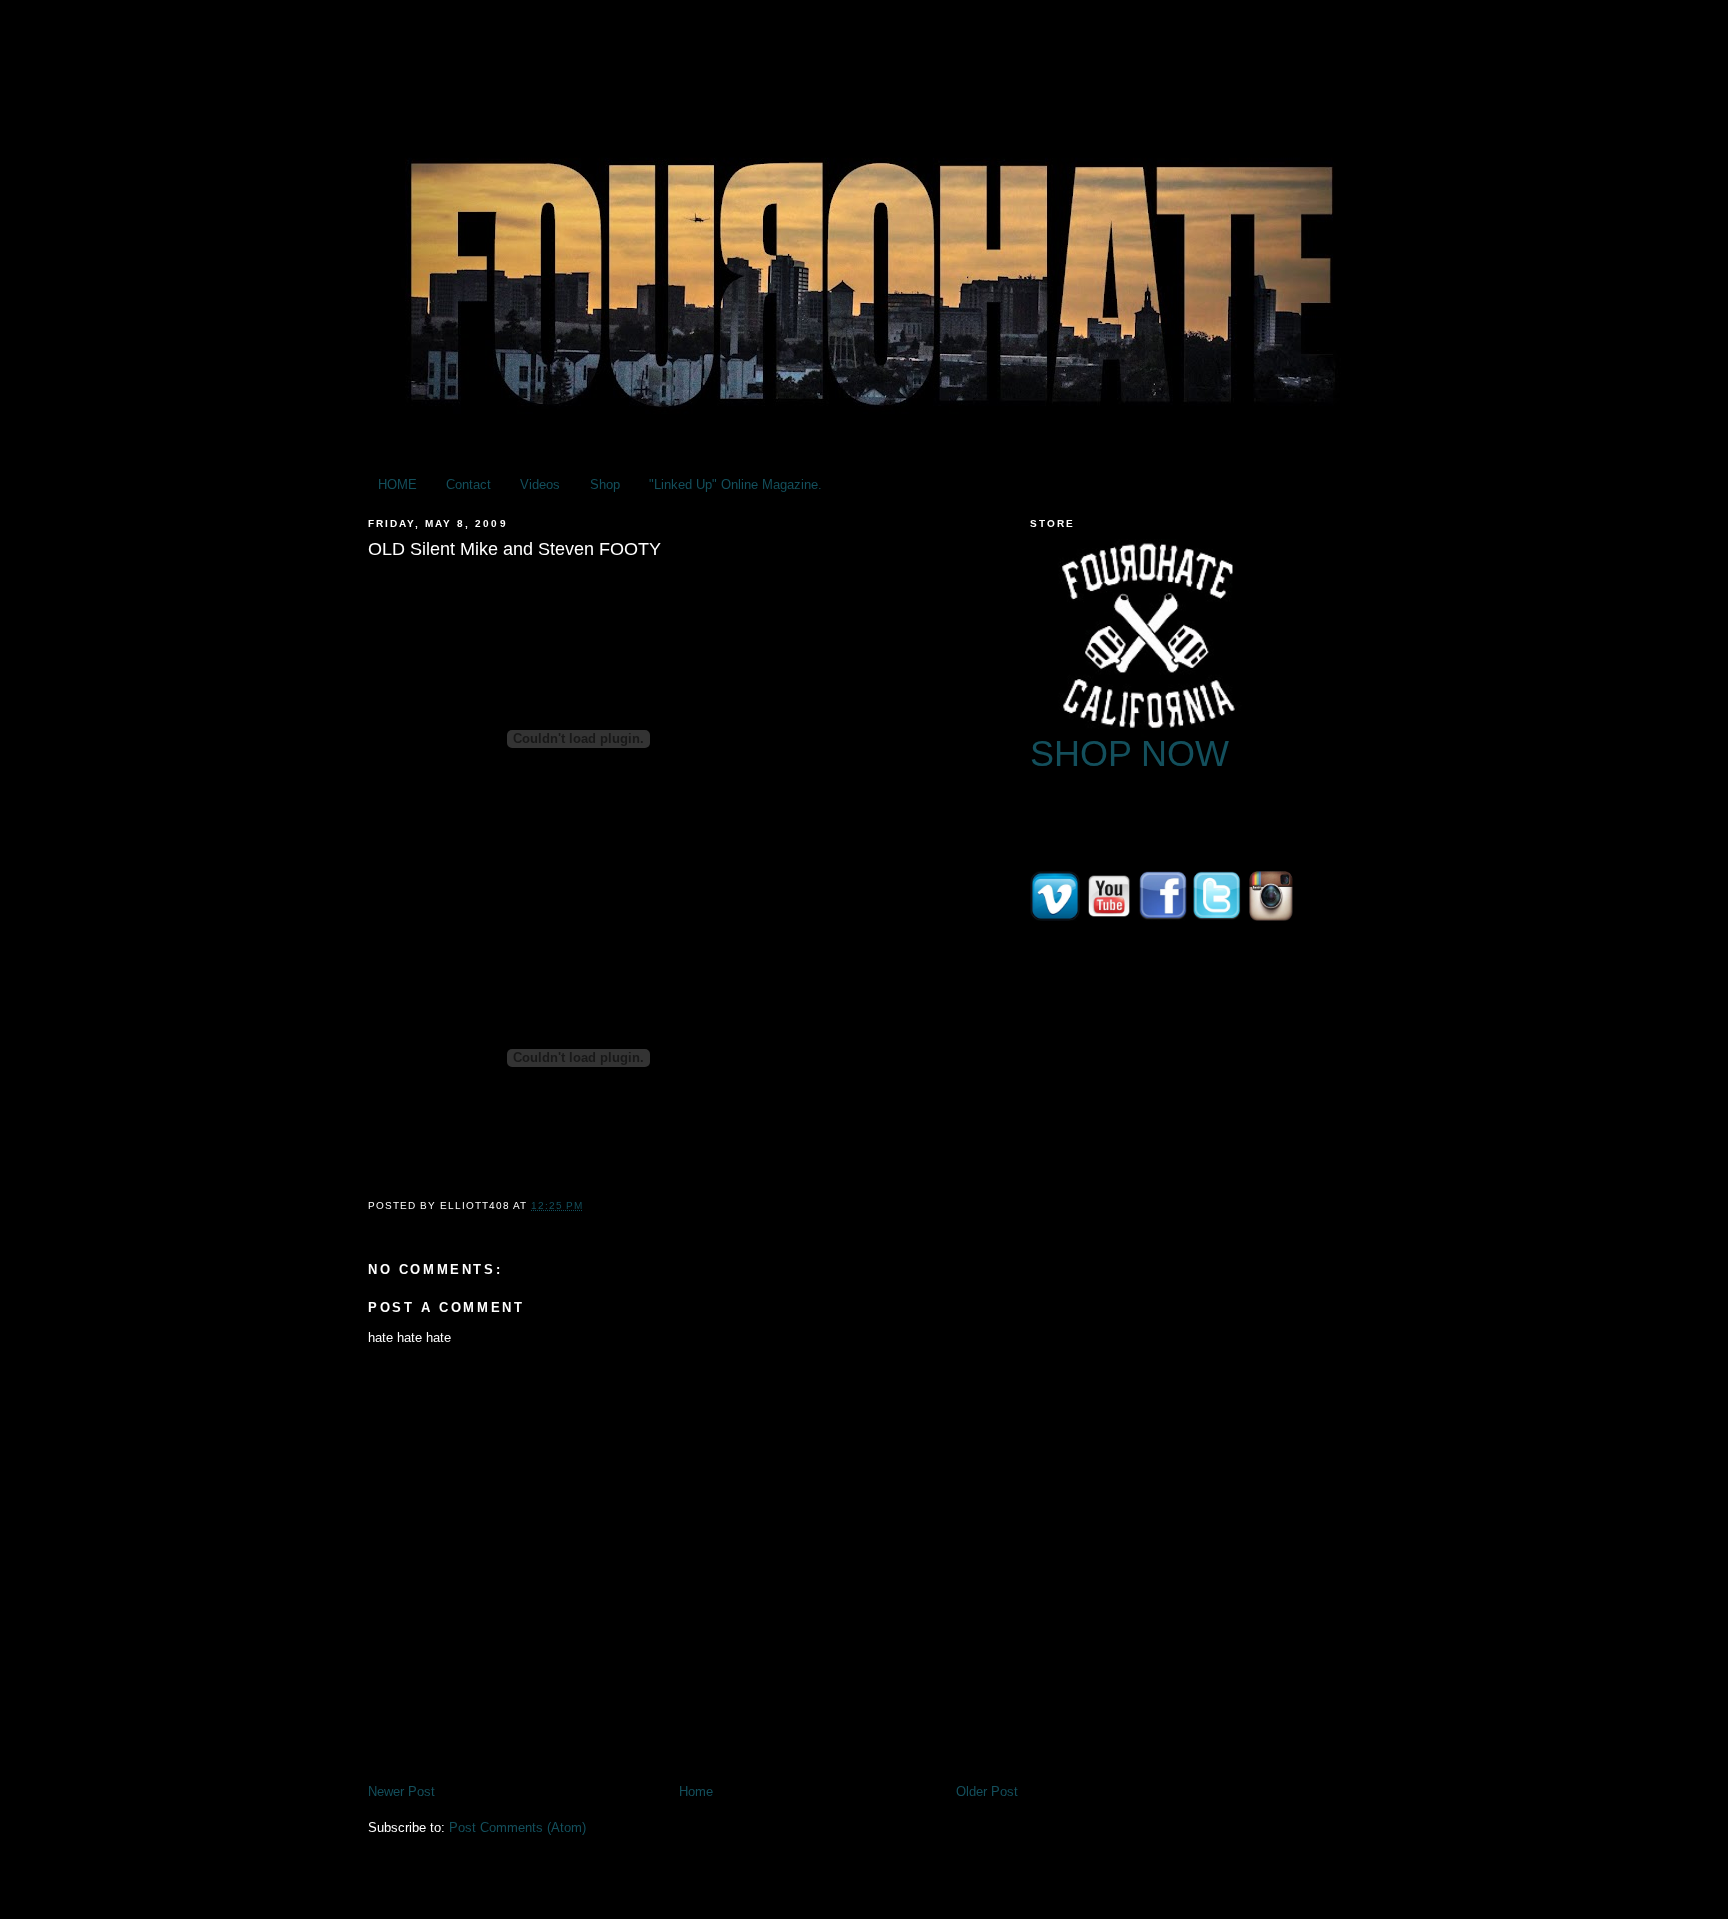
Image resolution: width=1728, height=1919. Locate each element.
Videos (540, 484)
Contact (468, 484)
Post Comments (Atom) (517, 1827)
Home (696, 1791)
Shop (605, 484)
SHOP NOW (1129, 753)
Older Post (987, 1791)
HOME (397, 484)
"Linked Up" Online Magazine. (735, 484)
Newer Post (401, 1791)
